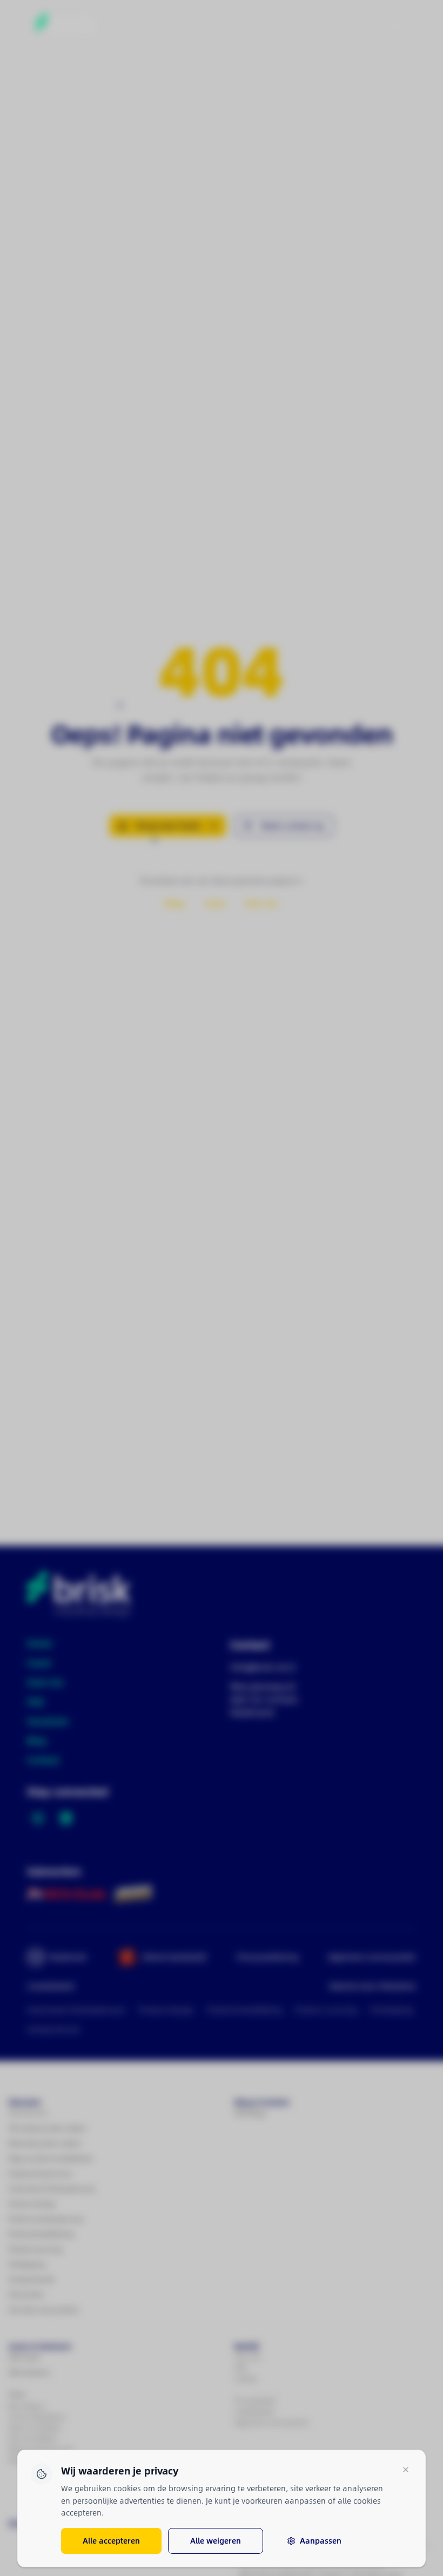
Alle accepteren (111, 2541)
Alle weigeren (216, 2541)
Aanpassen (321, 2541)
